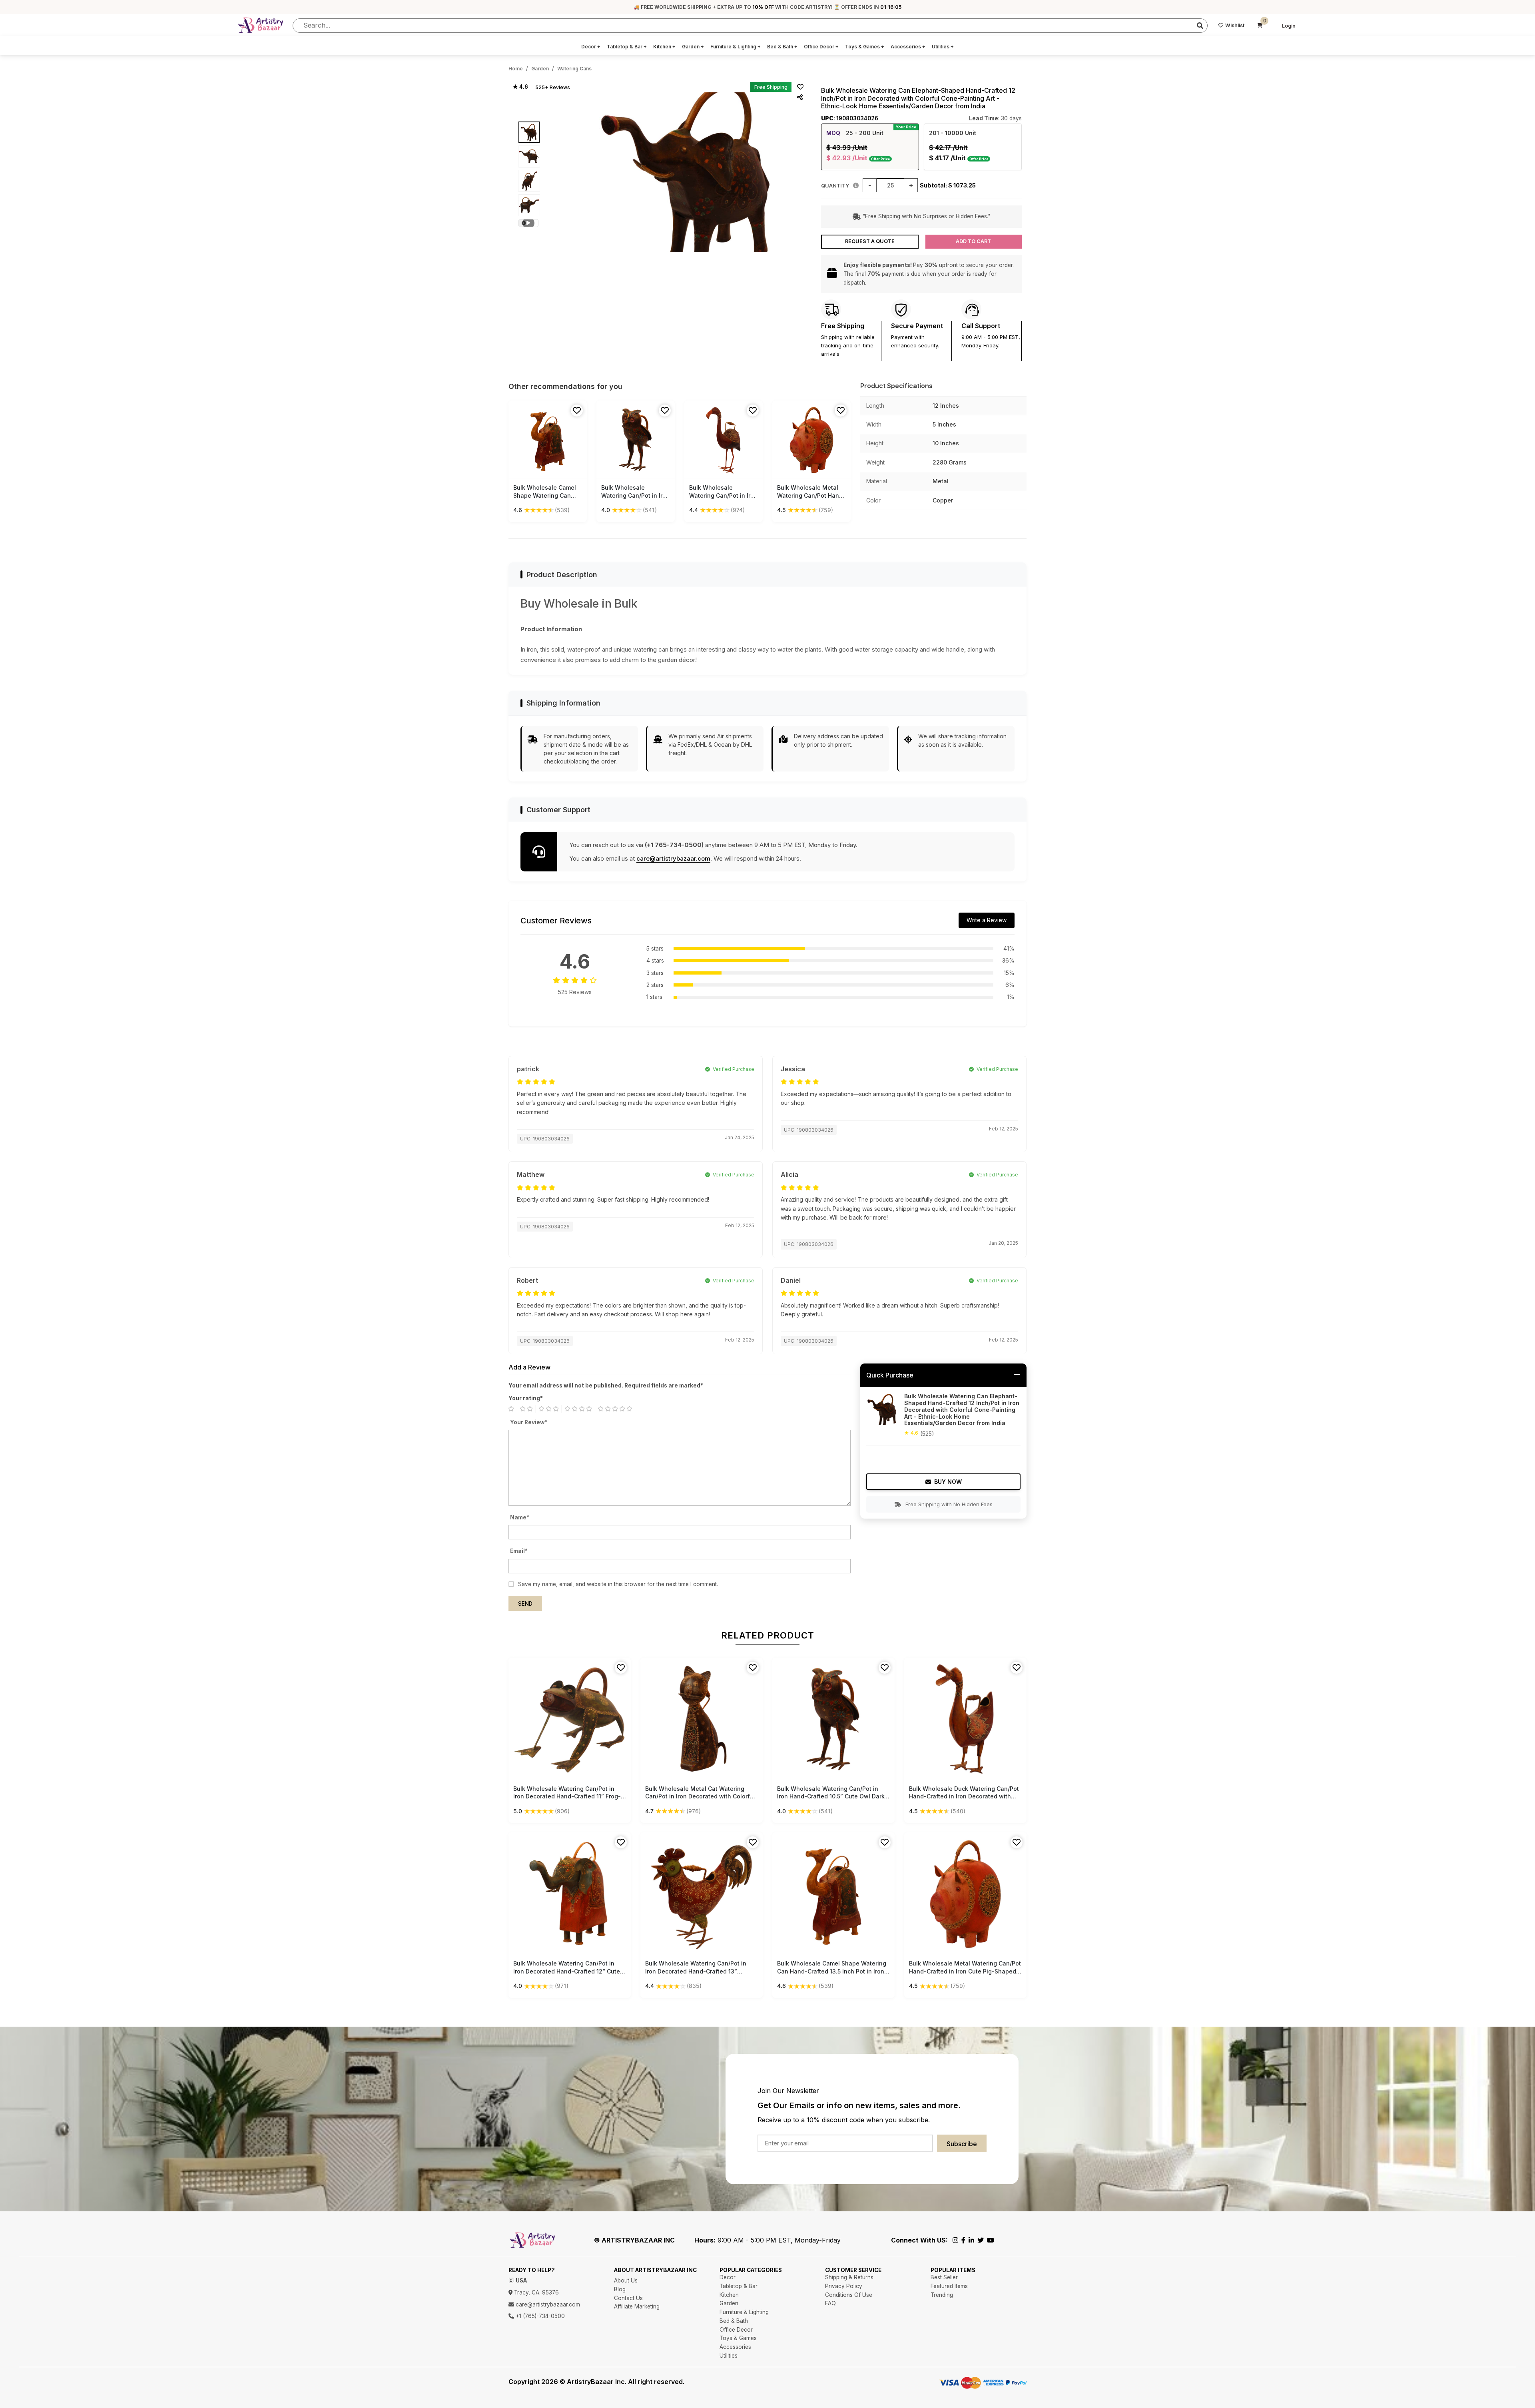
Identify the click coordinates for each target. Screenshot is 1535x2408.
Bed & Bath (782, 47)
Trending (942, 2295)
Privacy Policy (844, 2286)
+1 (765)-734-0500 (539, 2316)
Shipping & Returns (849, 2277)
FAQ (830, 2303)
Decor (591, 47)
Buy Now (948, 1482)
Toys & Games (865, 47)
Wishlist (1235, 25)
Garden (693, 47)
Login (1289, 26)
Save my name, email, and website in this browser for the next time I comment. (618, 1584)
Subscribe (962, 2144)
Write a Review (987, 920)
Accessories (908, 47)
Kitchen (664, 47)
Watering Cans (574, 69)
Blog (620, 2289)
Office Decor (821, 47)
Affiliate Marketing (637, 2306)
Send (525, 1604)
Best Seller (944, 2277)
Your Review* (529, 1422)
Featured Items (949, 2286)
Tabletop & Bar (627, 47)
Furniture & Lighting (736, 47)
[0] (1260, 26)
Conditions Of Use (849, 2295)
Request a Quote (870, 241)
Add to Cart (973, 241)
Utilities (943, 47)
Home (516, 69)
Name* (520, 1517)
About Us (626, 2280)
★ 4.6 (520, 87)
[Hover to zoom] (688, 172)
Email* (519, 1551)
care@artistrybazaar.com (673, 858)
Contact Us (628, 2298)
